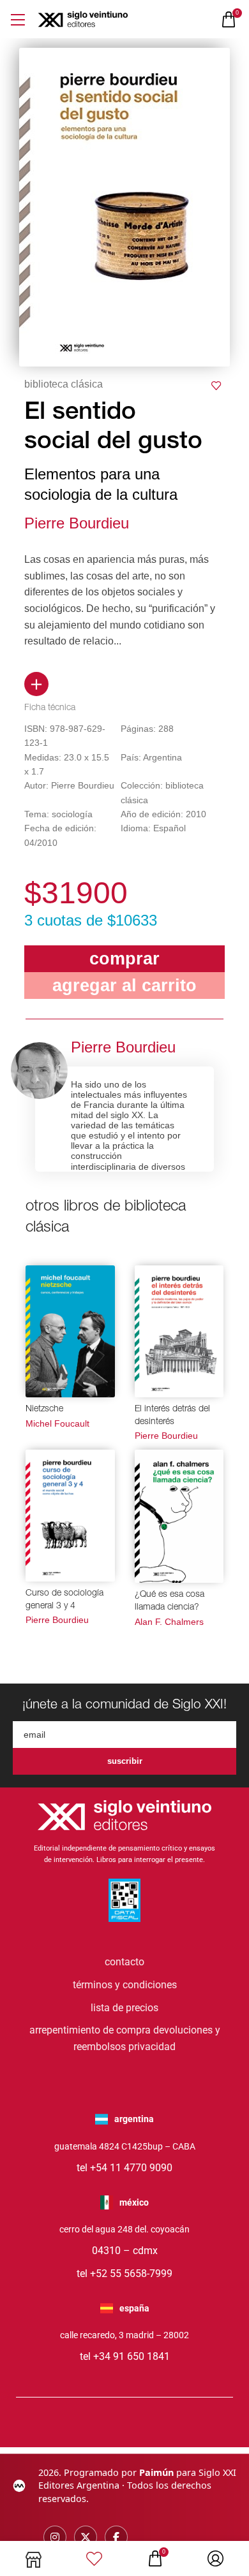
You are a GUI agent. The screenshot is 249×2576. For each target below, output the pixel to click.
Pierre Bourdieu (77, 523)
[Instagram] (55, 2537)
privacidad (152, 2047)
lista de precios (124, 2008)
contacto (124, 1962)
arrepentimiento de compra (90, 2030)
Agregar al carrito (124, 985)
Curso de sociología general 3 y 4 (64, 1600)
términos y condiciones (125, 1985)
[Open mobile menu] (18, 19)
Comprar (124, 958)
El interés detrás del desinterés (172, 1416)
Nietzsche (44, 1409)
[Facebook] (116, 2537)
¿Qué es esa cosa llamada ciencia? (170, 1601)
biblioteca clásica (64, 384)
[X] (86, 2537)
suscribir (125, 1761)
